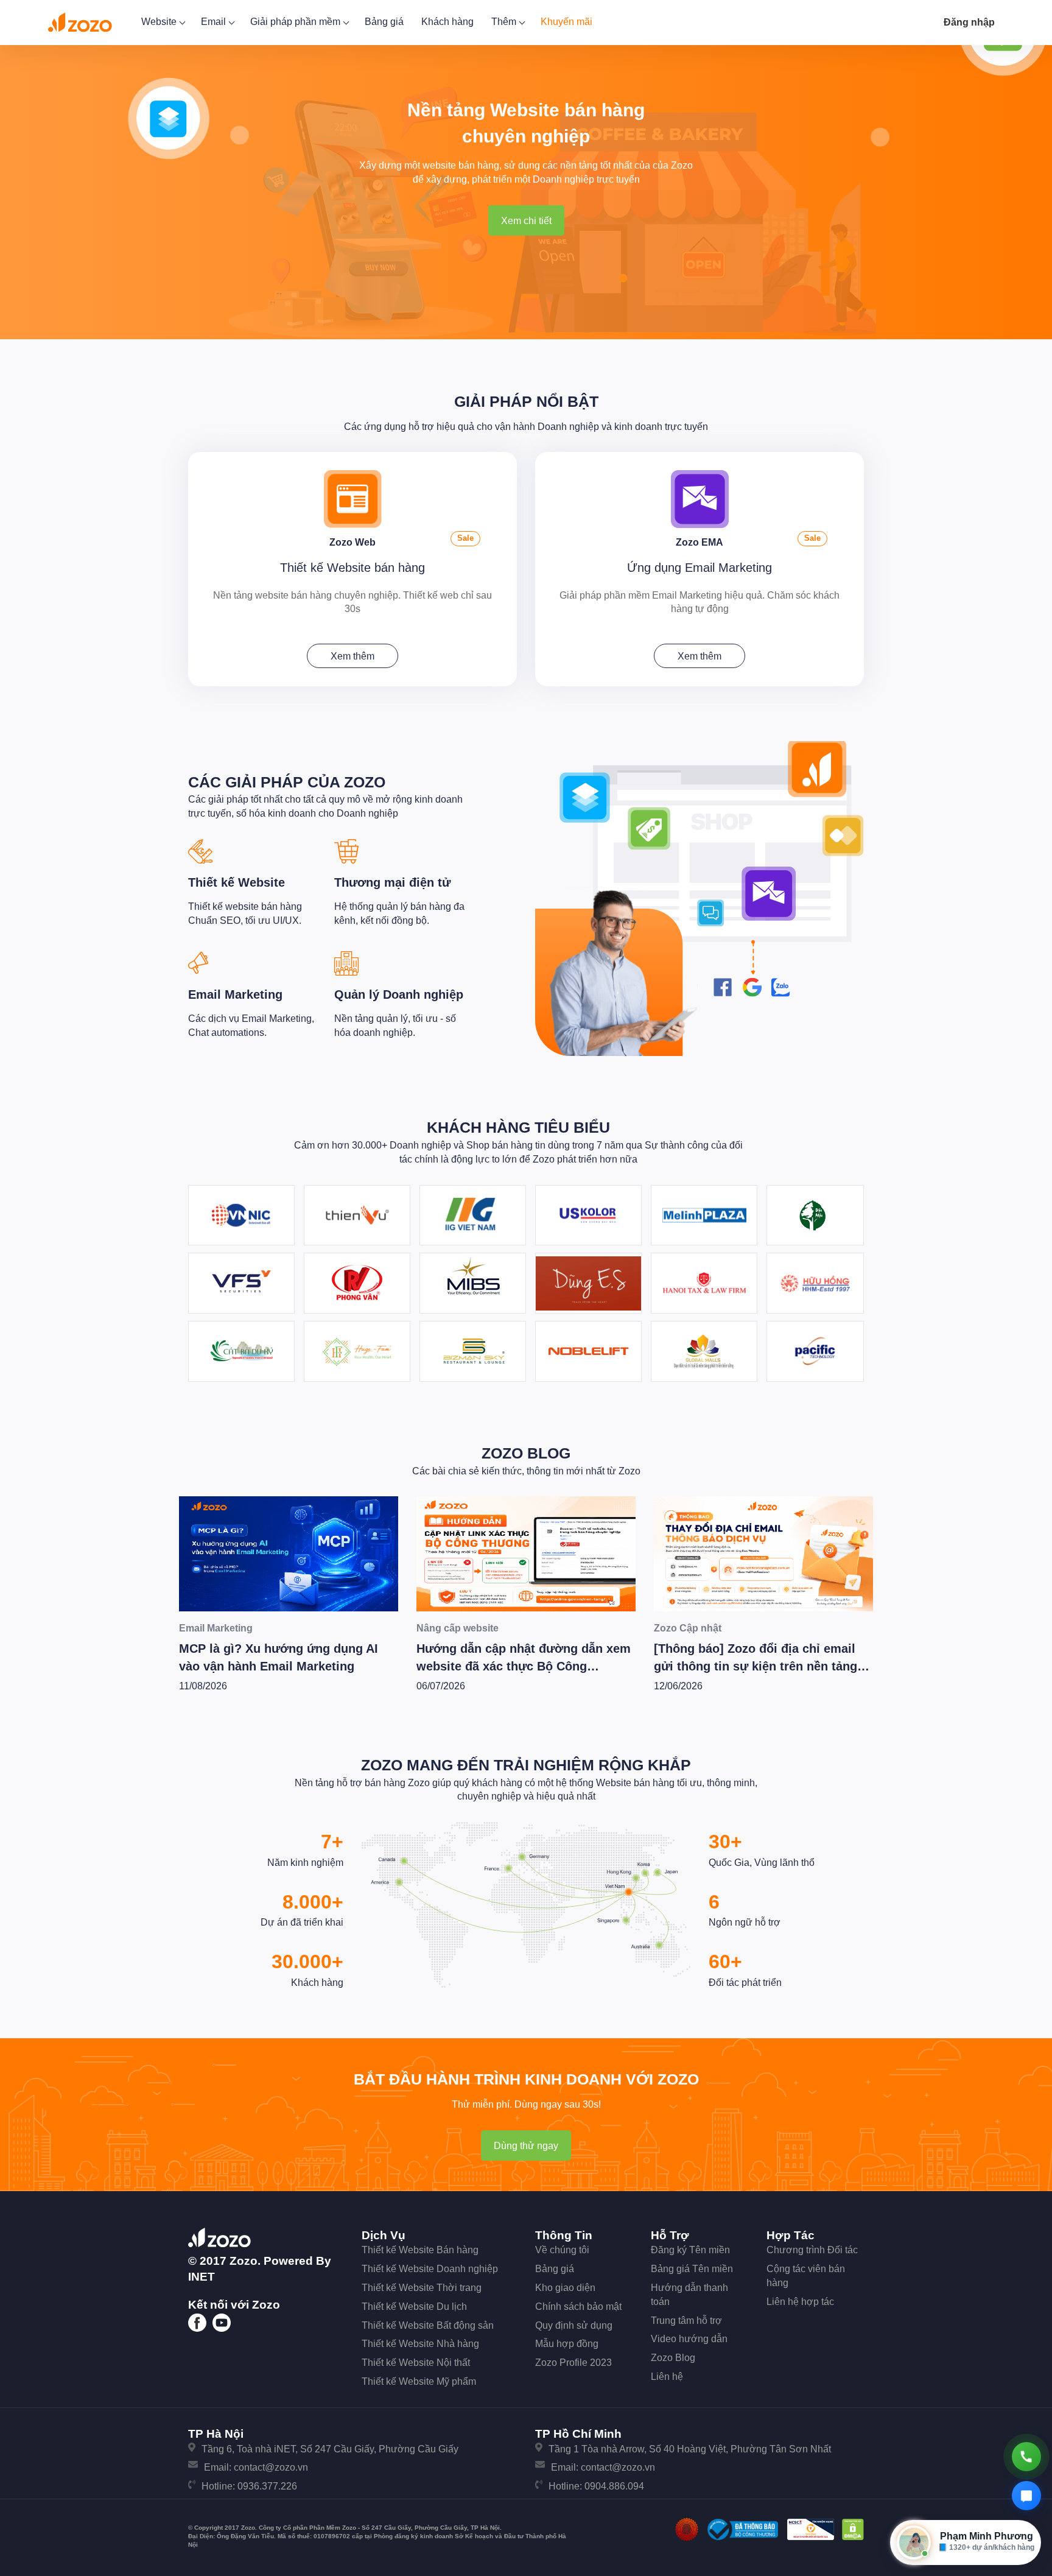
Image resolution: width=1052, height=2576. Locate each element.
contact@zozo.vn (271, 2467)
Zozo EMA (700, 542)
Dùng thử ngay (526, 2146)
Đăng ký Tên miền (690, 2250)
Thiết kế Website (237, 882)
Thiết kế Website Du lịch (414, 2307)
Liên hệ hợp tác (800, 2302)
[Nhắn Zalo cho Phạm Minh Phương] (1026, 2496)
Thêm (505, 22)
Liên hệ (667, 2377)
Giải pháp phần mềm (296, 22)
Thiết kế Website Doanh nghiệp (430, 2269)
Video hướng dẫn (689, 2339)
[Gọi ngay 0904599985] (1026, 2457)
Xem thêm (352, 656)
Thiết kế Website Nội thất (416, 2363)
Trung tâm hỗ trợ (686, 2321)
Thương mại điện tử (392, 882)
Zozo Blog (526, 1453)
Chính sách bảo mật (578, 2307)
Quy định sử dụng (574, 2325)
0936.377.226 (267, 2486)
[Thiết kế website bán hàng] (353, 498)
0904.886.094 (614, 2486)
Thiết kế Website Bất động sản (428, 2325)
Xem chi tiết (526, 221)
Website (160, 22)
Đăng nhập (969, 22)
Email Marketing (235, 994)
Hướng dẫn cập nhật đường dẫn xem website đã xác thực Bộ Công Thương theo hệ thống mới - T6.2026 (286, 1666)
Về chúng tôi (562, 2250)
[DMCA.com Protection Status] (853, 2529)
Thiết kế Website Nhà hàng (420, 2344)
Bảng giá (384, 22)
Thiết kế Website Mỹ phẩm (419, 2381)
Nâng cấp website (220, 1628)
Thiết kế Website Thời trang (422, 2288)
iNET (202, 2277)
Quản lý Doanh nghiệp (399, 994)
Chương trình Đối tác (812, 2250)
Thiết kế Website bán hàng (352, 568)
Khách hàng (447, 22)
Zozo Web (352, 542)
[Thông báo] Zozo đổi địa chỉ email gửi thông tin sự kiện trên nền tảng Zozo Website (518, 1666)
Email (215, 22)
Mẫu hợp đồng (567, 2344)
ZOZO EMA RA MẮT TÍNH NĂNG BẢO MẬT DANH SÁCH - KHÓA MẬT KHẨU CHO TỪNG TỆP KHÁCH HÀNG (761, 1666)
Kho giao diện (565, 2288)
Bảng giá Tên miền (692, 2269)
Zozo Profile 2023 (573, 2363)
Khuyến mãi (566, 22)
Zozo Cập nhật (450, 1628)
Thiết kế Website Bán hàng (420, 2250)
